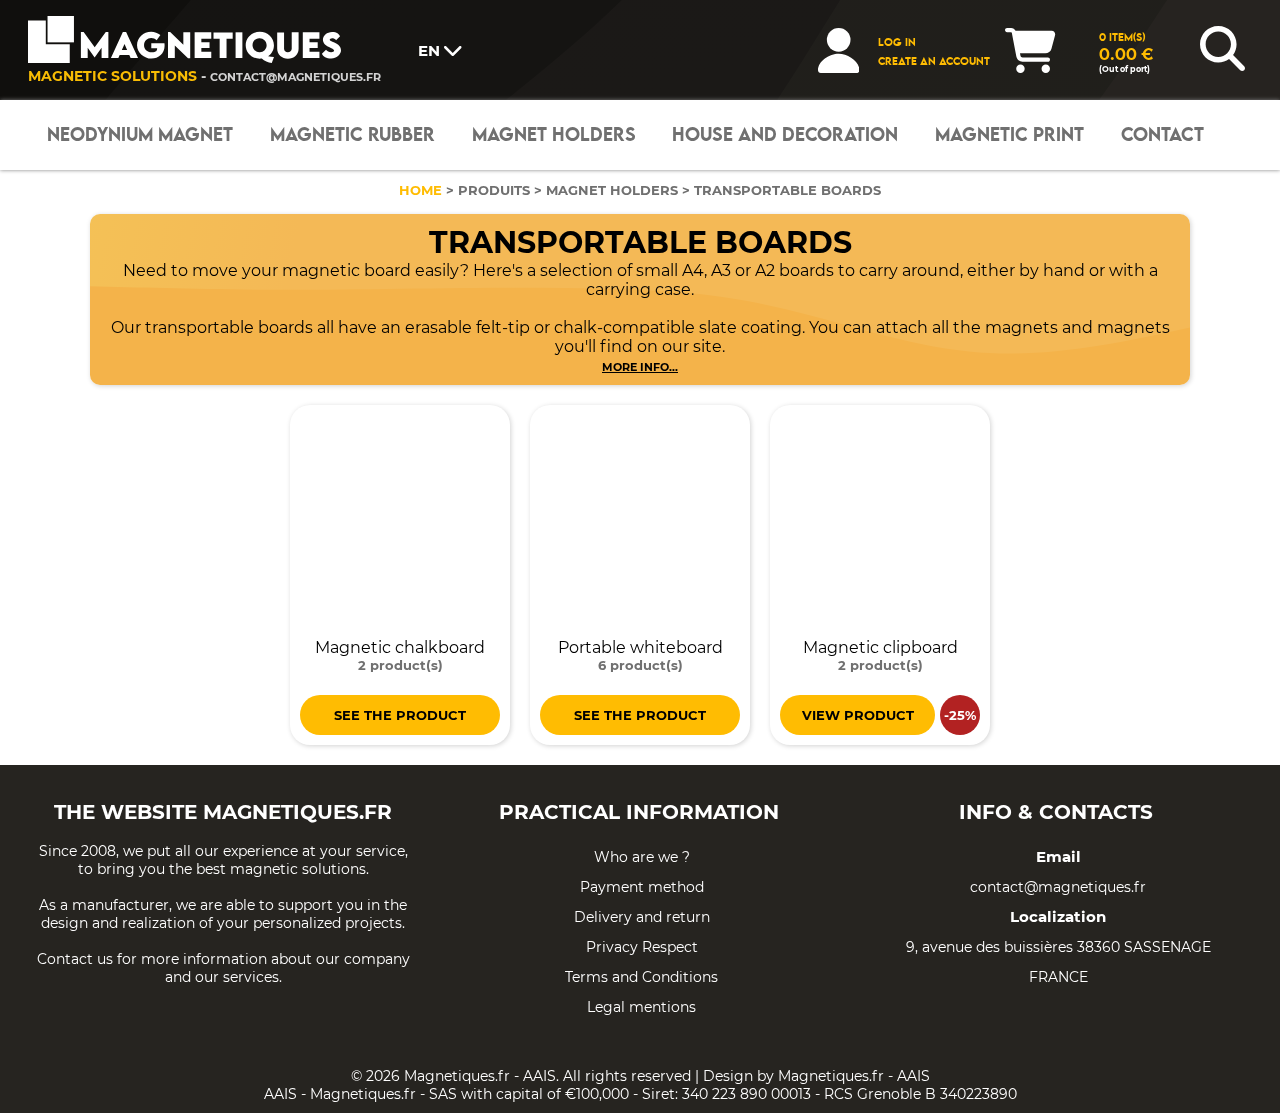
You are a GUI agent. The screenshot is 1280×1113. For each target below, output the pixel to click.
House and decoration (785, 135)
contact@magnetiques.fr (295, 77)
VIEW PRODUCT (858, 715)
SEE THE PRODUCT (400, 715)
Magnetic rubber (352, 135)
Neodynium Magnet (140, 135)
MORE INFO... (640, 367)
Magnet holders (554, 135)
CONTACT (1162, 135)
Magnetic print (1009, 135)
